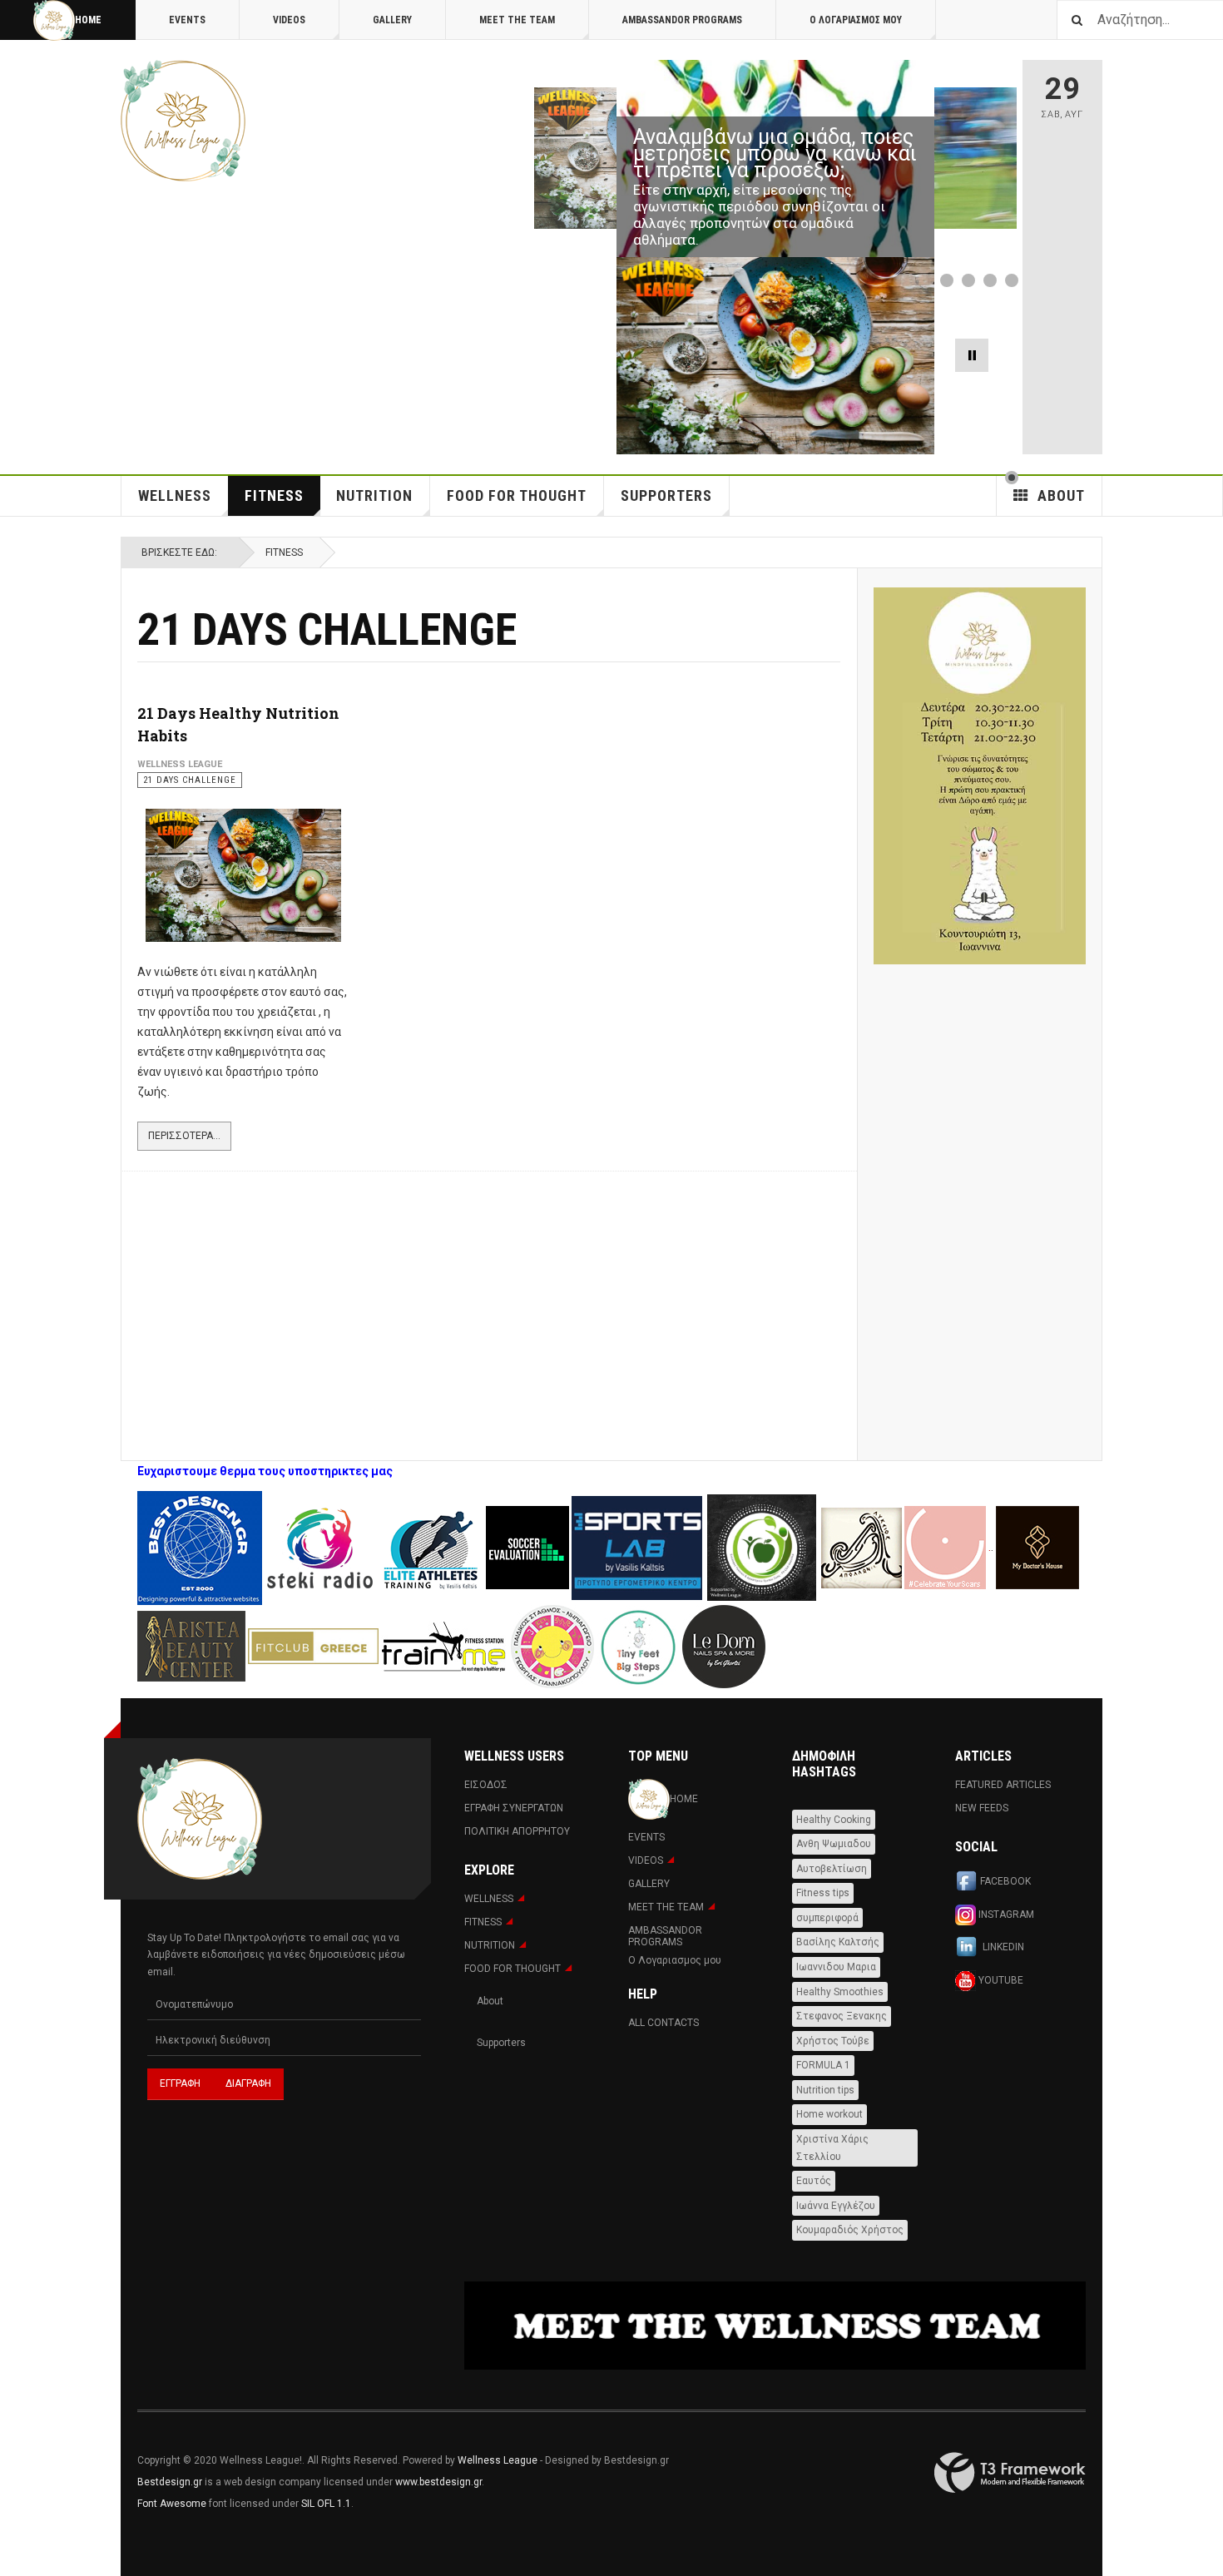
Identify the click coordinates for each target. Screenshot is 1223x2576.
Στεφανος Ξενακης (842, 2016)
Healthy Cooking (834, 1820)
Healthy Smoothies (840, 1992)
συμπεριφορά (827, 1918)
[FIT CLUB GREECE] (313, 1645)
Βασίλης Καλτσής (838, 1942)
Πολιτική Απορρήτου (517, 1831)
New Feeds (982, 1808)
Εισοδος (486, 1785)
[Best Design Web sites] (200, 1547)
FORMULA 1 (823, 2065)
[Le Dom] (724, 1645)
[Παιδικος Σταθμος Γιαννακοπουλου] (552, 1645)
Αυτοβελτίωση (832, 1869)
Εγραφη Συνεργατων (514, 1808)
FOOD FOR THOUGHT (517, 495)
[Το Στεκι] (320, 1547)
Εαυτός (814, 2181)
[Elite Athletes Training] (432, 1547)
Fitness (274, 495)
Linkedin (1002, 1947)
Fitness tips (823, 1893)
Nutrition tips (825, 2090)
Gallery (392, 20)
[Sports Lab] (638, 1547)
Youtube (1000, 1979)
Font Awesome (172, 2504)
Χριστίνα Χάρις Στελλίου (832, 2148)
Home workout (829, 2114)
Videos (289, 20)
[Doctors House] (1037, 1547)
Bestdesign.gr (170, 2482)
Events (187, 20)
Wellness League (498, 2460)
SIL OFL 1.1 (326, 2504)
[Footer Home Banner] (775, 2326)
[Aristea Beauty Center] (193, 1645)
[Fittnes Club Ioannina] (762, 1547)
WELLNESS (175, 495)
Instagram (1005, 1914)
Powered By (1010, 2473)
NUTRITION (374, 495)
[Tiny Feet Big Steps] (638, 1645)
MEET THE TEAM (517, 20)
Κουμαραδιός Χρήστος (850, 2230)
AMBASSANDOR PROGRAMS (682, 20)
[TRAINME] (445, 1645)
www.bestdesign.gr (438, 2482)
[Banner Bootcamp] (980, 776)
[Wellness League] (183, 121)
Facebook (1005, 1881)
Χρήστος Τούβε (833, 2041)
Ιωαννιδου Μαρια (836, 1967)
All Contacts (663, 2023)
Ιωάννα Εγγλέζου (836, 2206)
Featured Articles (1003, 1785)
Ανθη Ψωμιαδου (834, 1844)
